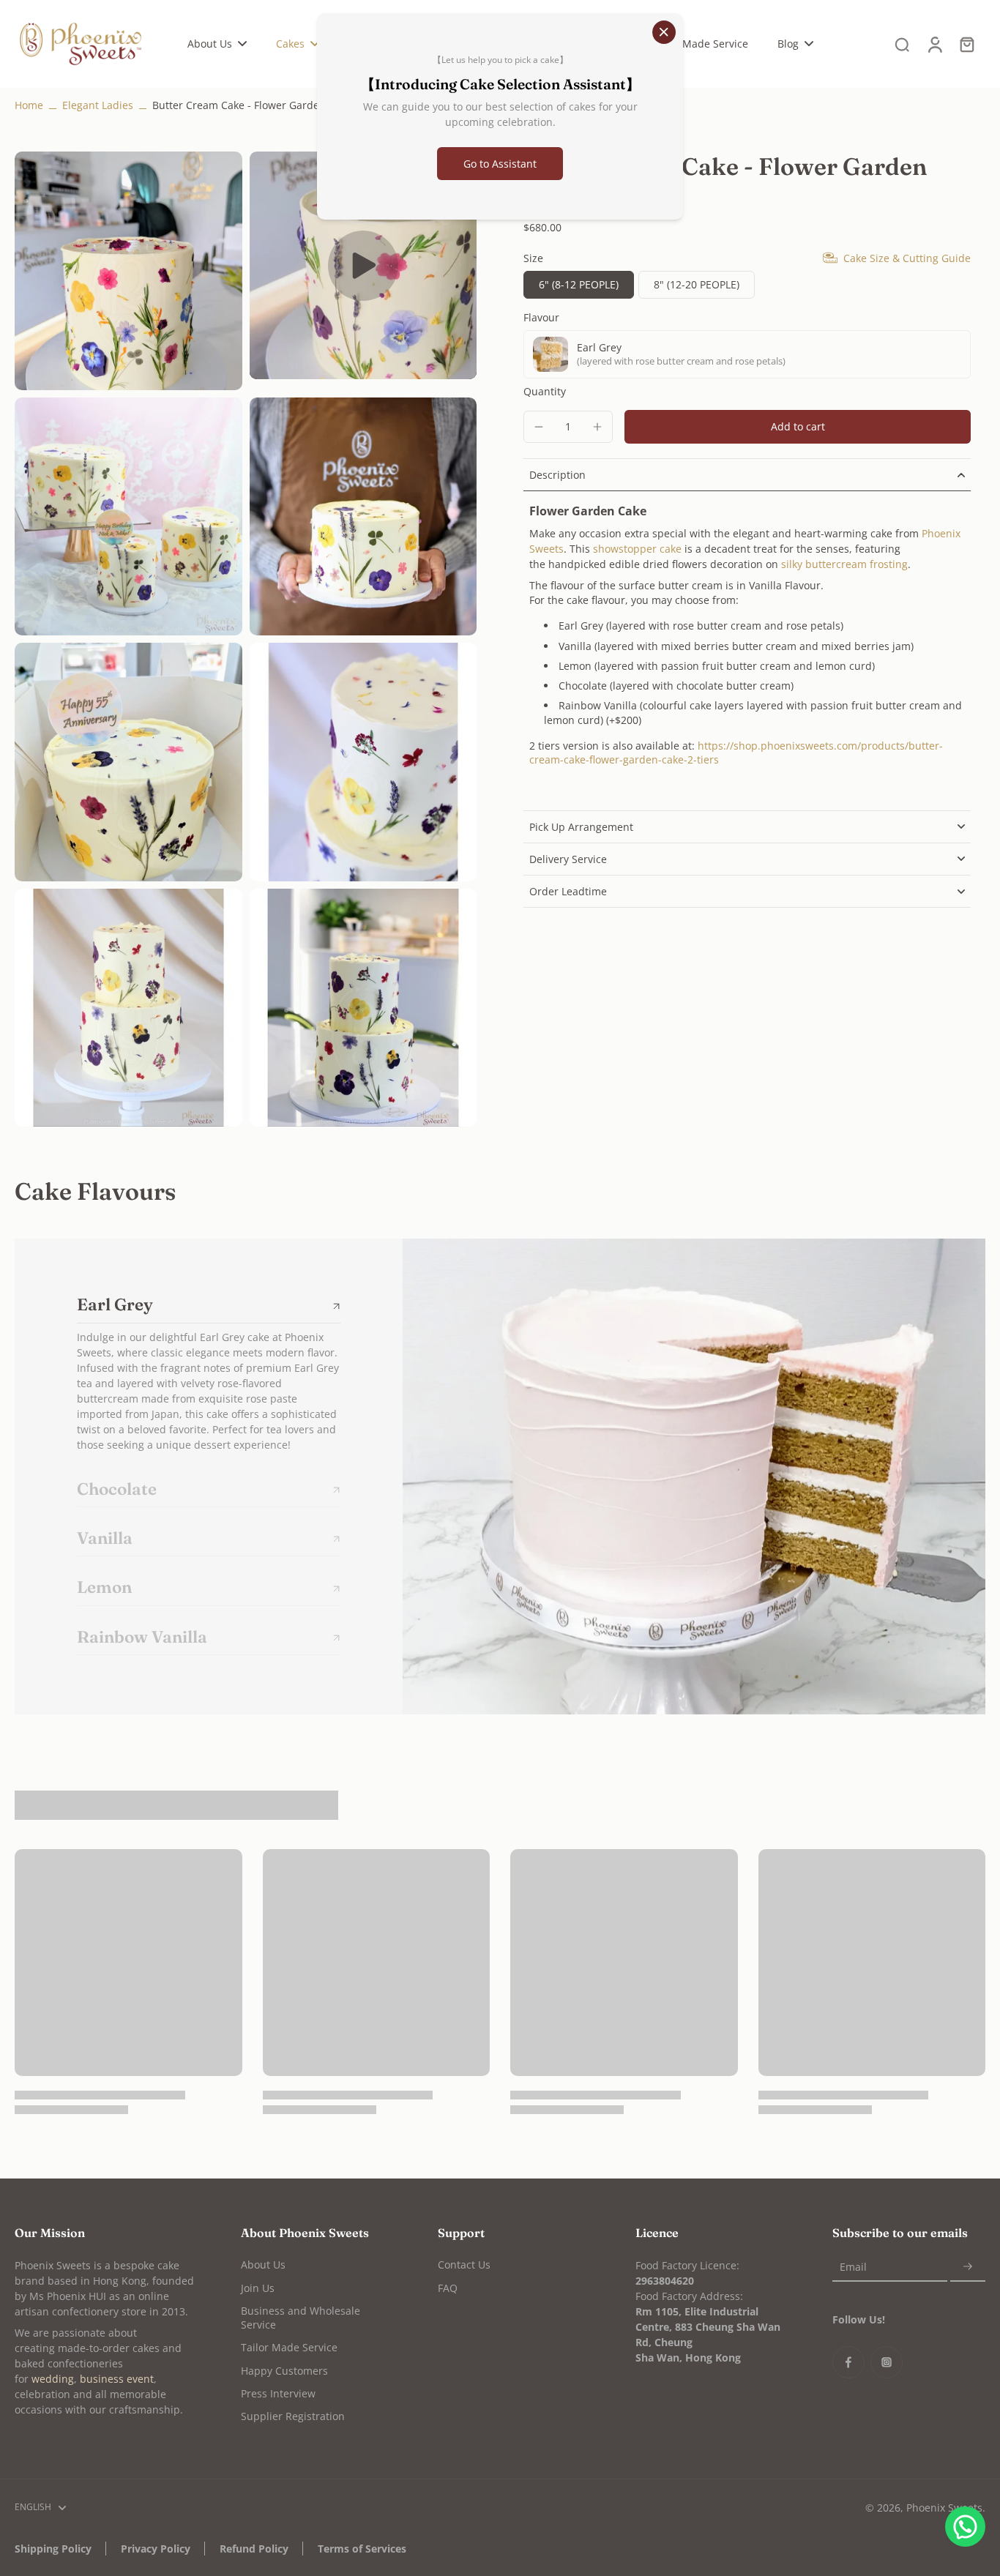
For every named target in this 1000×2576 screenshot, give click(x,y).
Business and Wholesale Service (301, 2318)
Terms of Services (362, 2549)
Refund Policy (254, 2549)
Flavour (541, 317)
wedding (53, 2379)
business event (117, 2379)
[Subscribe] (968, 2267)
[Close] (664, 32)
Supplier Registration (293, 2416)
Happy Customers (284, 2371)
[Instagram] (887, 2362)
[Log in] (934, 44)
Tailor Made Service (289, 2347)
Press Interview (278, 2393)
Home (29, 105)
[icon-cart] (966, 44)
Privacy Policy (156, 2549)
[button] (798, 427)
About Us (263, 2265)
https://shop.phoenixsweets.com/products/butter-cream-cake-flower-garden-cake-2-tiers (736, 753)
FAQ (448, 2288)
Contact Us (464, 2265)
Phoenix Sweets (944, 2508)
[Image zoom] (128, 271)
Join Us (258, 2288)
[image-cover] (363, 266)
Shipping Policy (53, 2549)
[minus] (539, 427)
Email (853, 2267)
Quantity (545, 391)
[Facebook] (848, 2362)
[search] (902, 44)
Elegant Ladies (98, 105)
